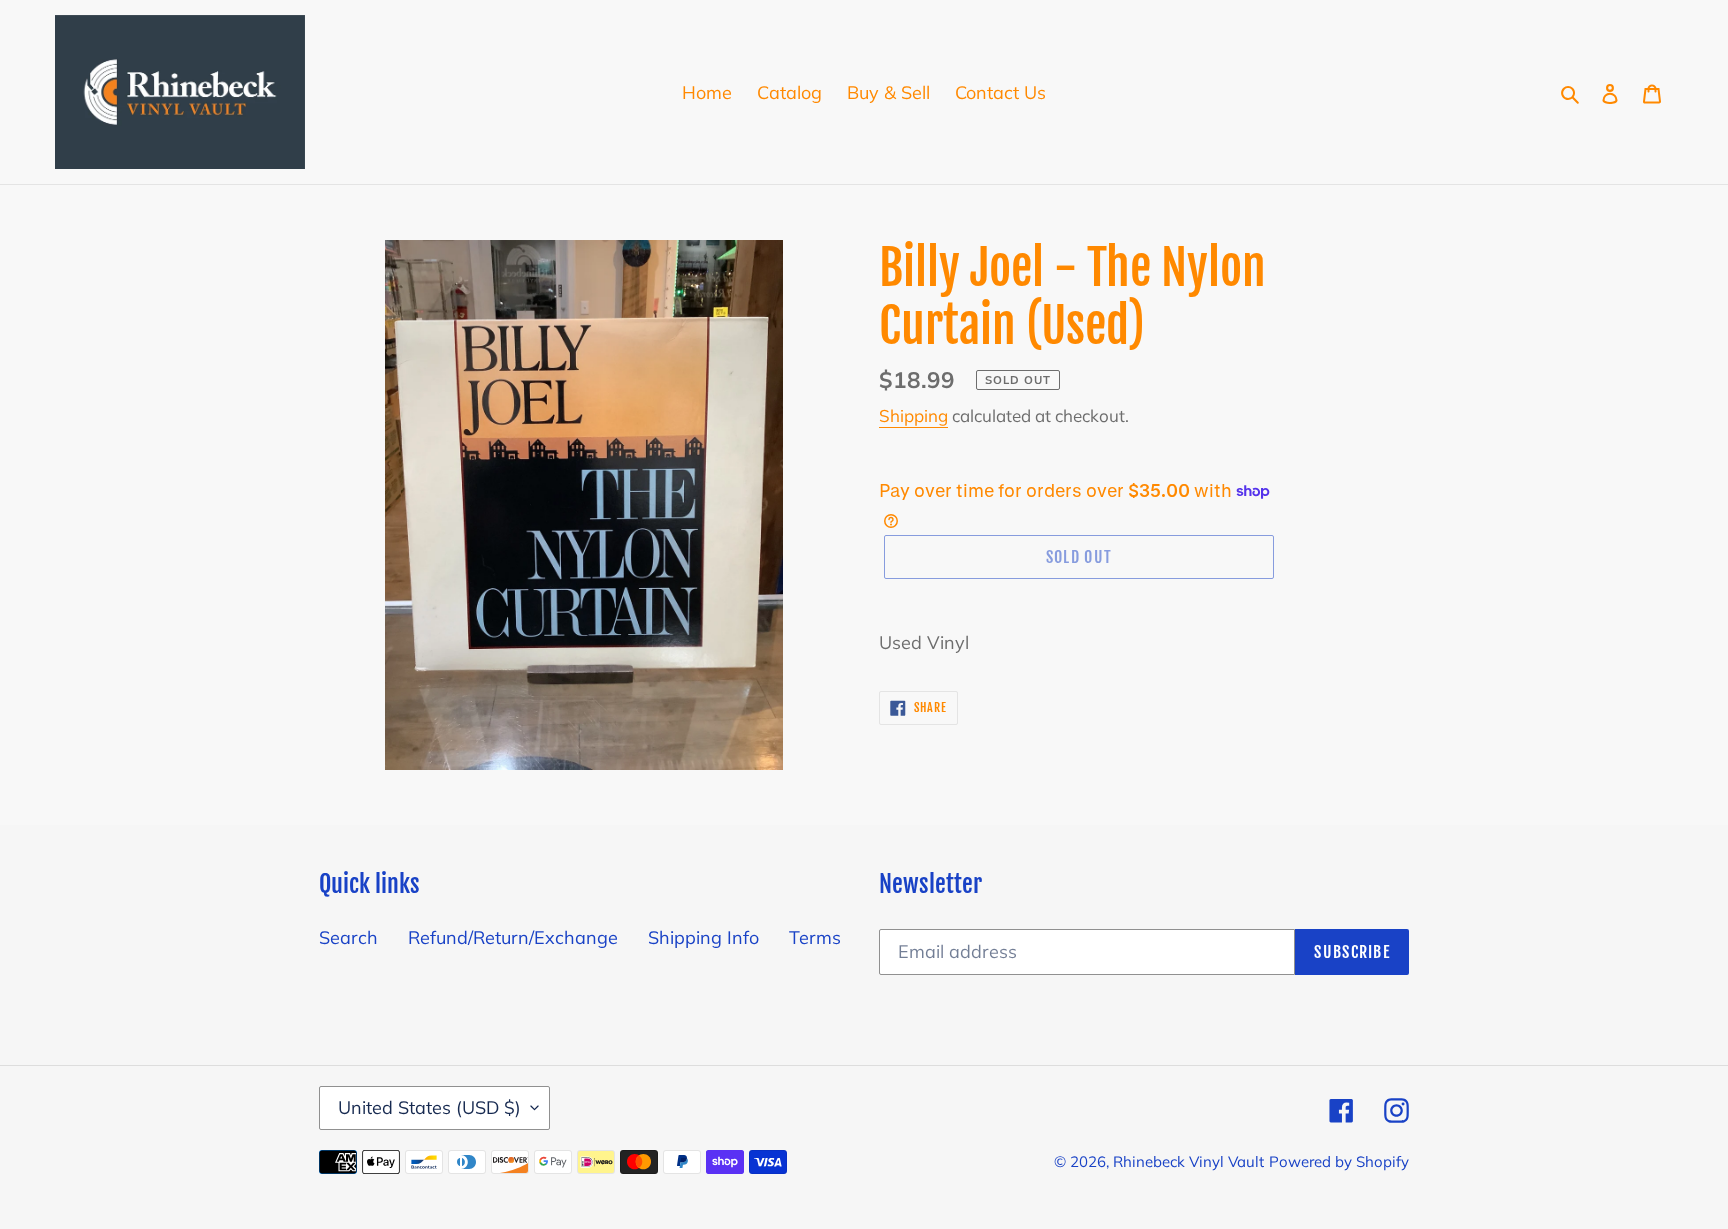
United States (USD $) (429, 1107)
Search (348, 937)
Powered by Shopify (1339, 1161)
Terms (815, 937)
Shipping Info (703, 937)
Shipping (913, 415)
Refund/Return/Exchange (513, 937)
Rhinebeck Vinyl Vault (1188, 1161)
